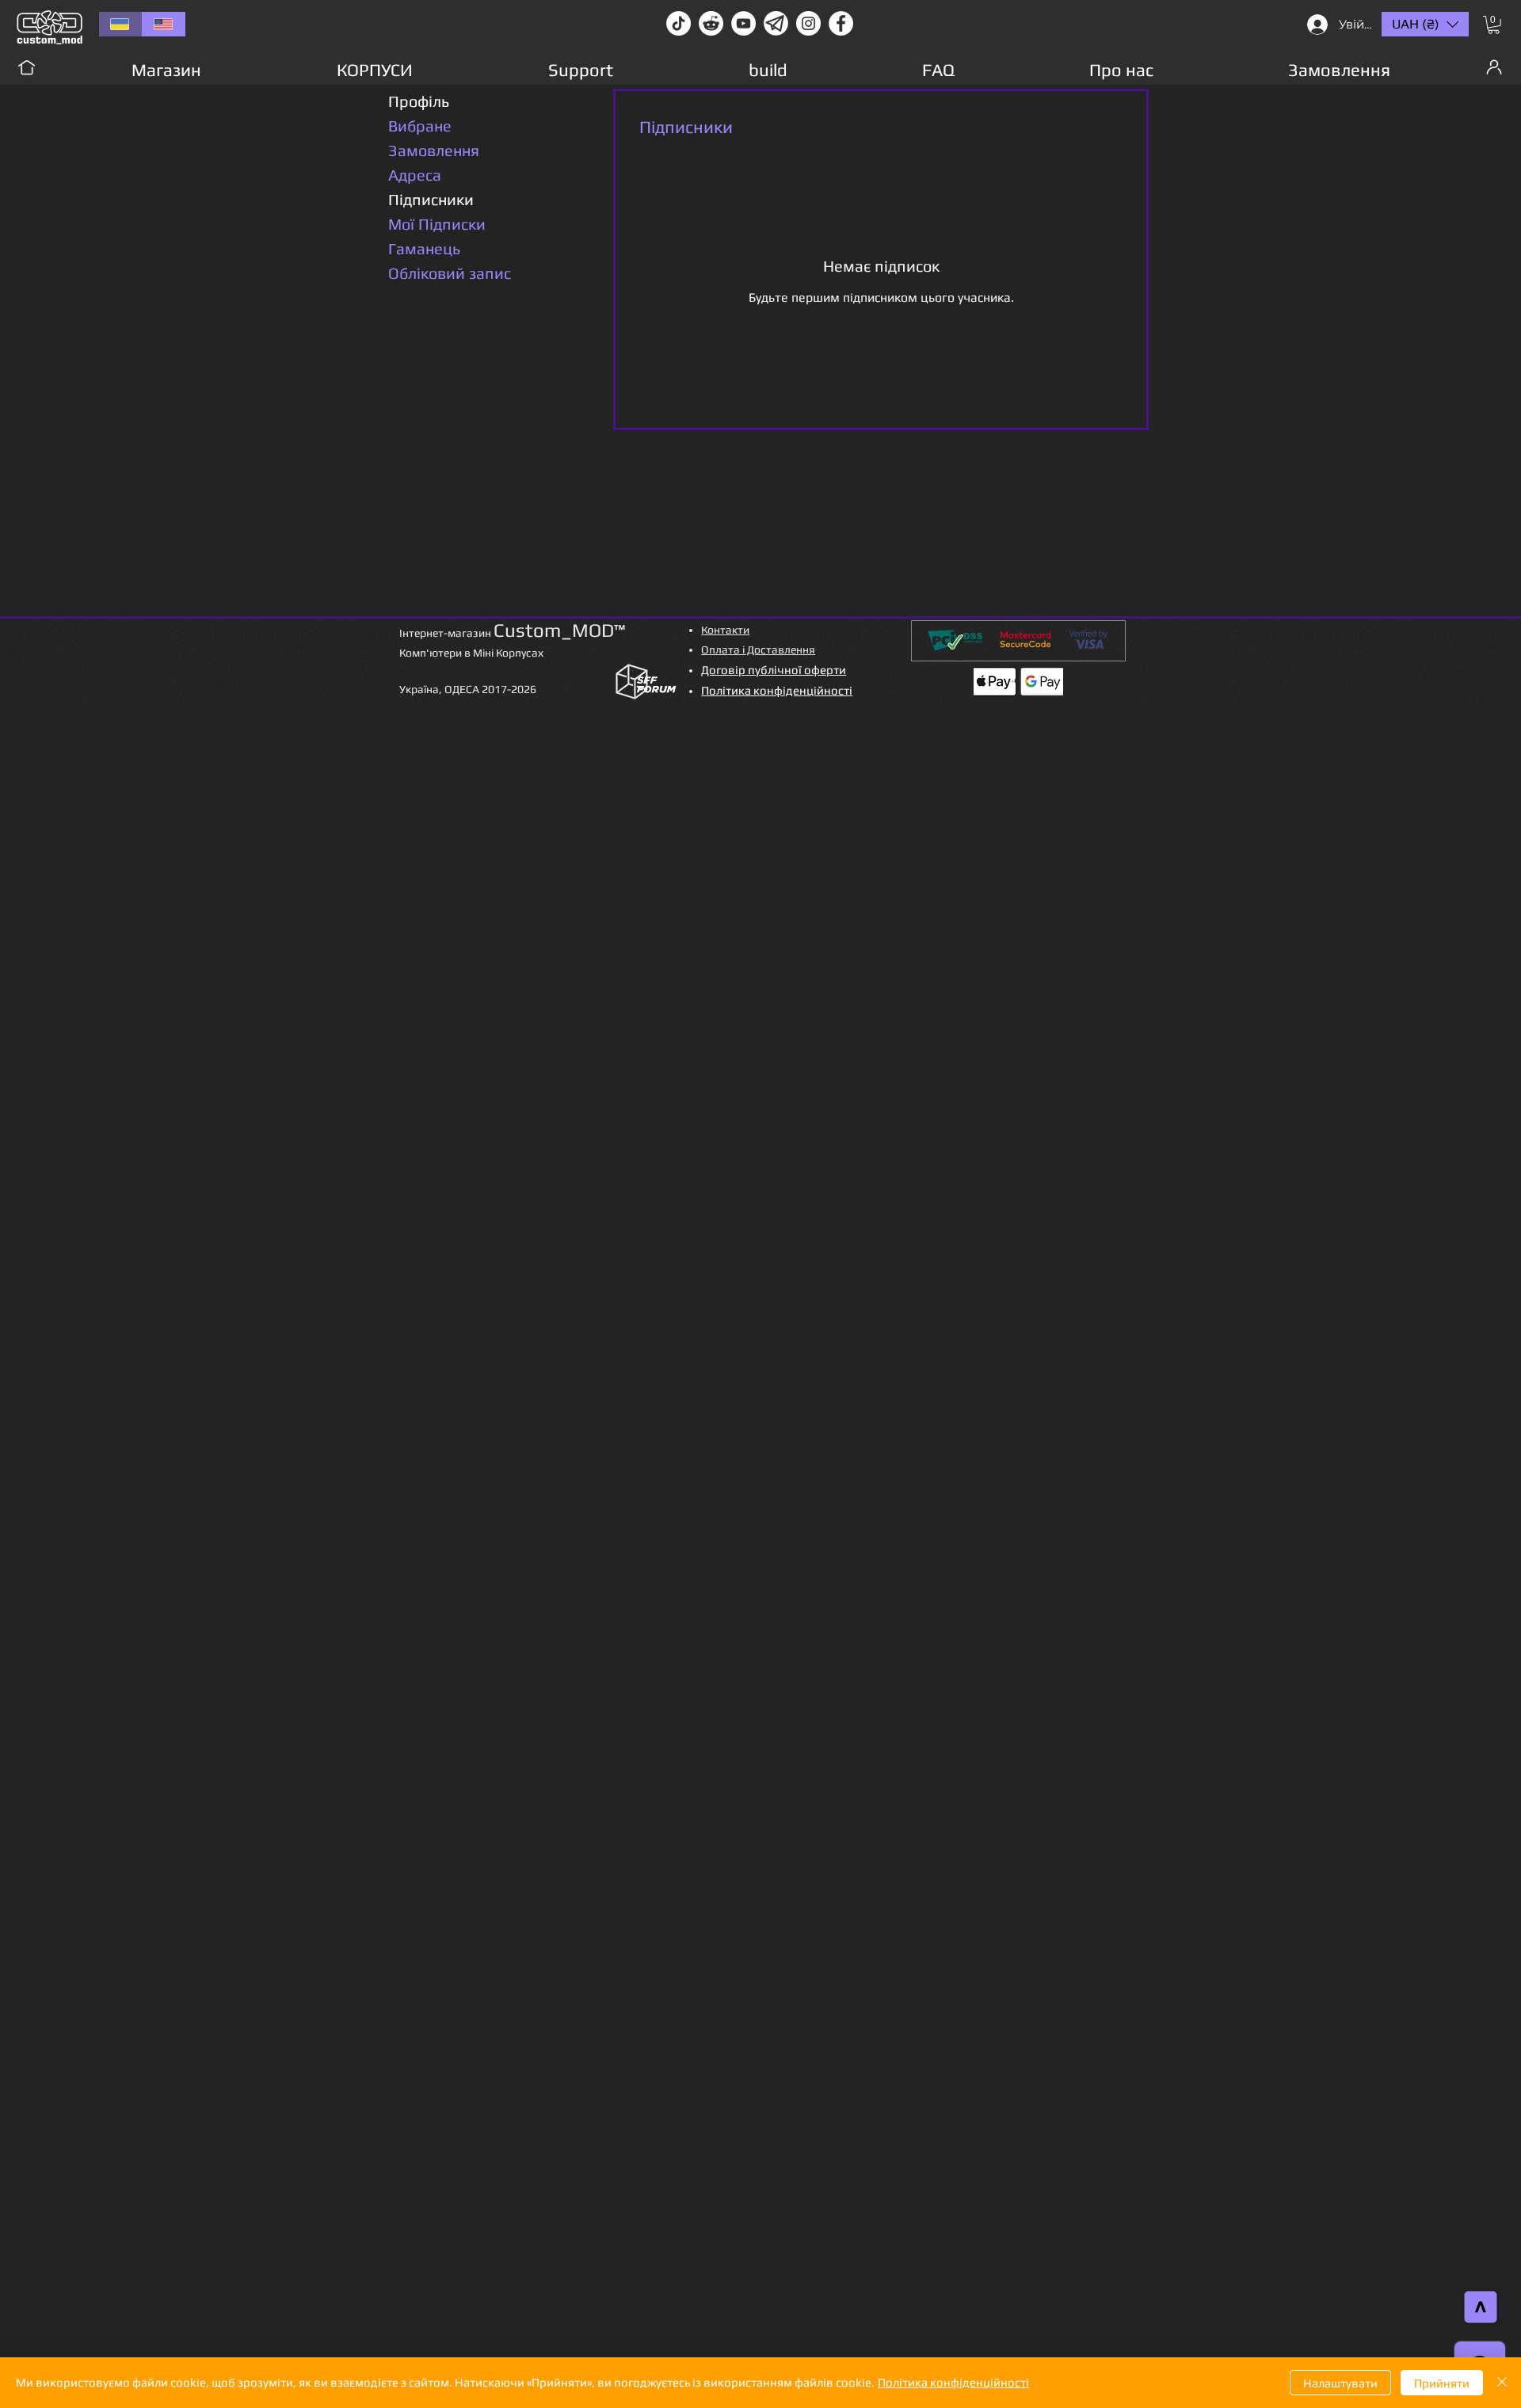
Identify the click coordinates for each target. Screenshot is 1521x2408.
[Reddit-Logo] (711, 23)
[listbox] (1425, 24)
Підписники (431, 199)
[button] (1494, 25)
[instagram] (808, 23)
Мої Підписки (437, 224)
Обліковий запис (450, 273)
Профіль (419, 101)
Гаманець (424, 248)
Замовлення (434, 150)
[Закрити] (1502, 2383)
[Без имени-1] (776, 23)
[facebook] (841, 23)
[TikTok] (679, 23)
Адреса (415, 175)
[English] (164, 24)
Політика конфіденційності (953, 2382)
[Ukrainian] (120, 24)
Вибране (420, 126)
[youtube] (743, 23)
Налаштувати (1340, 2383)
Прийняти (1442, 2383)
